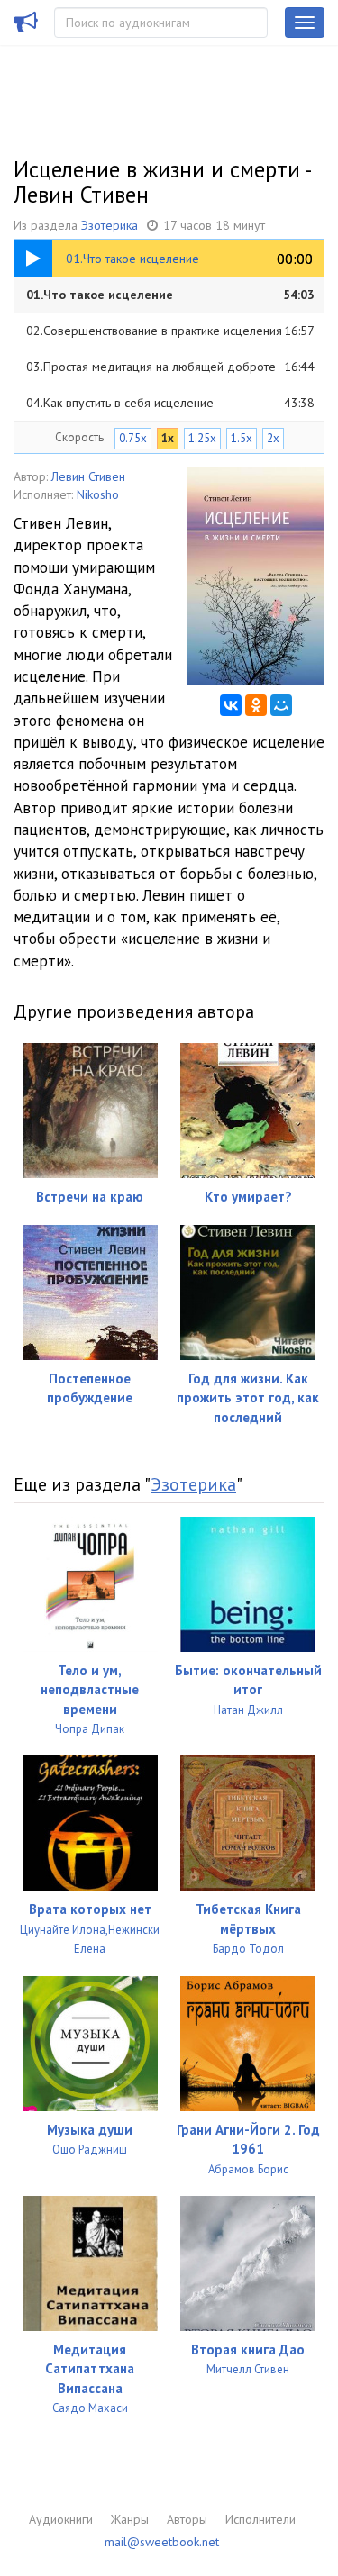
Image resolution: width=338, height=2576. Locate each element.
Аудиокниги (61, 2519)
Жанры (130, 2519)
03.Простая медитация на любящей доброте (170, 367)
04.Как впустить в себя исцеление (170, 403)
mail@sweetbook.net (162, 2542)
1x (168, 438)
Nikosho (98, 494)
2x (273, 438)
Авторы (187, 2519)
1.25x (202, 438)
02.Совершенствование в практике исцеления (170, 331)
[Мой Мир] (281, 705)
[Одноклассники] (256, 705)
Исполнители (260, 2519)
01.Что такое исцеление (170, 295)
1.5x (242, 438)
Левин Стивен (88, 476)
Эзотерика (110, 225)
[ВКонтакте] (231, 705)
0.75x (133, 438)
